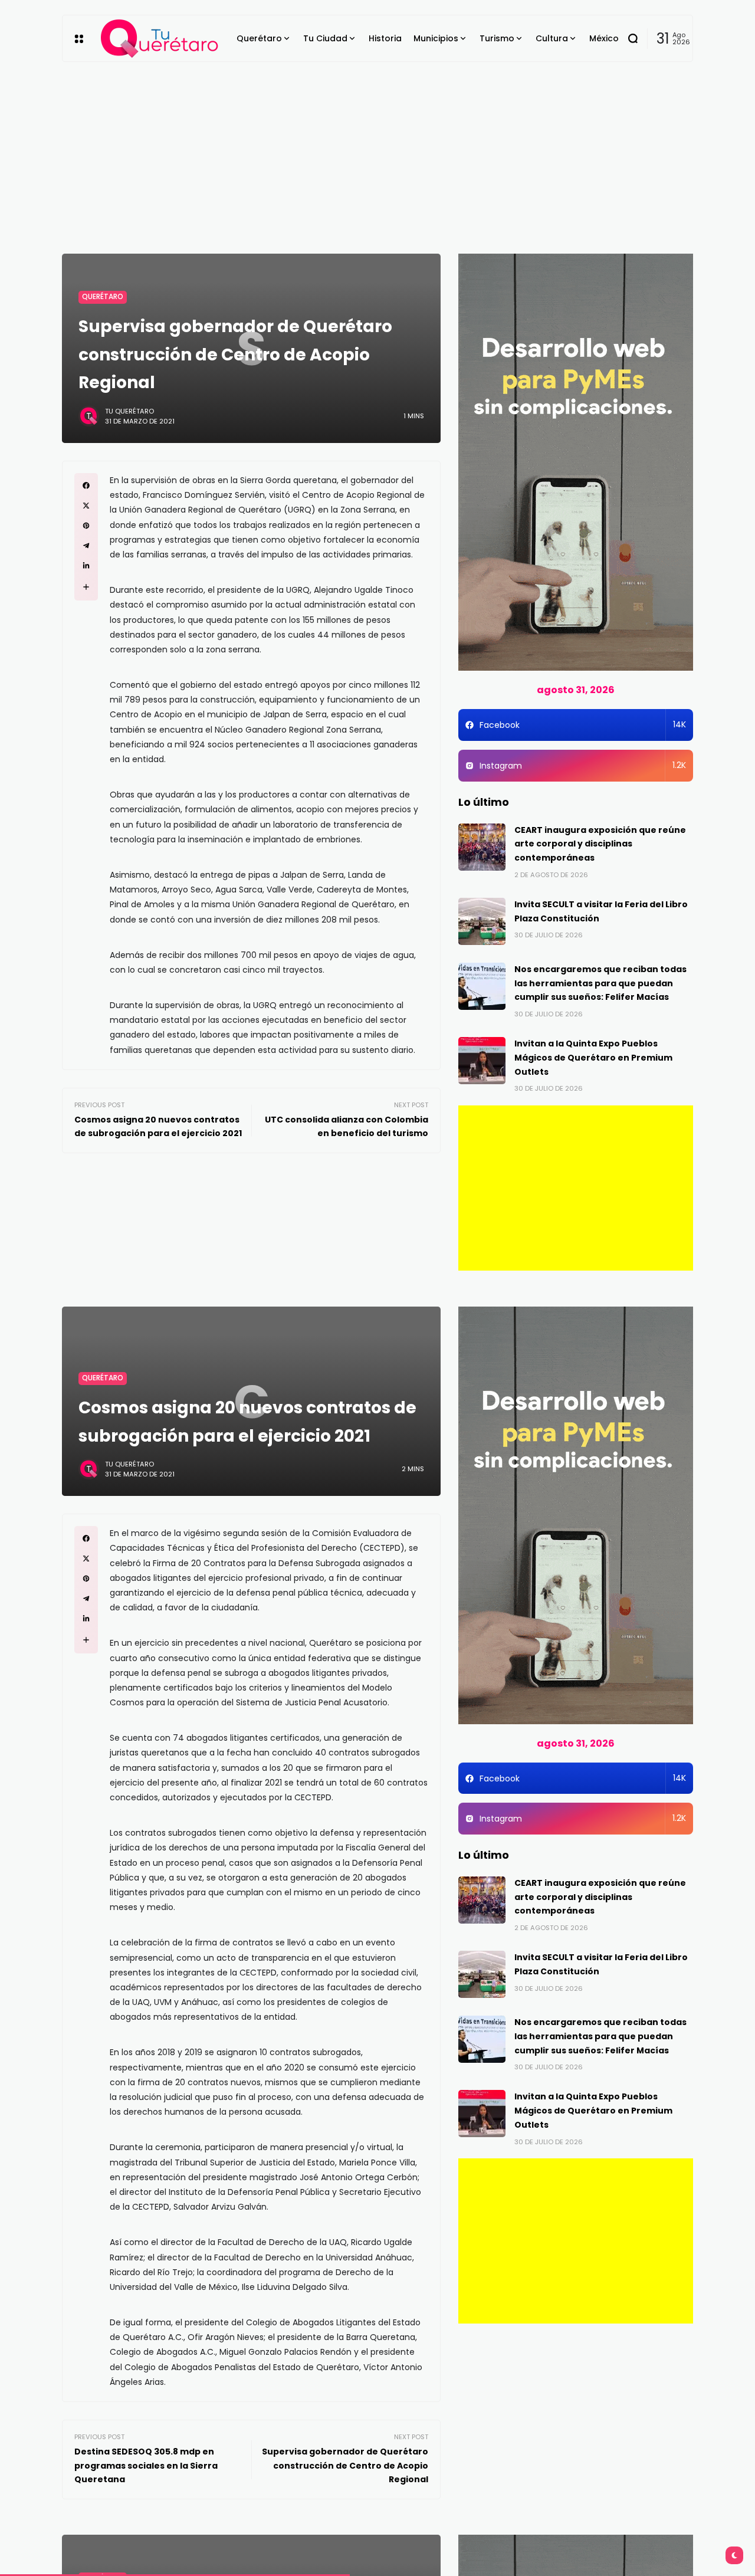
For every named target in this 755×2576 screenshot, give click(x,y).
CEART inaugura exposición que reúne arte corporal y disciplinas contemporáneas (600, 844)
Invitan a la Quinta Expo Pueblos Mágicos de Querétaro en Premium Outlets (593, 1058)
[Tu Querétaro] (160, 39)
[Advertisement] (377, 150)
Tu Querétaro (129, 411)
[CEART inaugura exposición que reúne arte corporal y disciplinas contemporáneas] (482, 847)
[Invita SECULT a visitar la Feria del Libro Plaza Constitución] (482, 921)
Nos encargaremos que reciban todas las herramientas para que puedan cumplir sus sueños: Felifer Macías (600, 983)
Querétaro (103, 297)
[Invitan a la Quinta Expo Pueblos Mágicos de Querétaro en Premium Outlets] (482, 1061)
